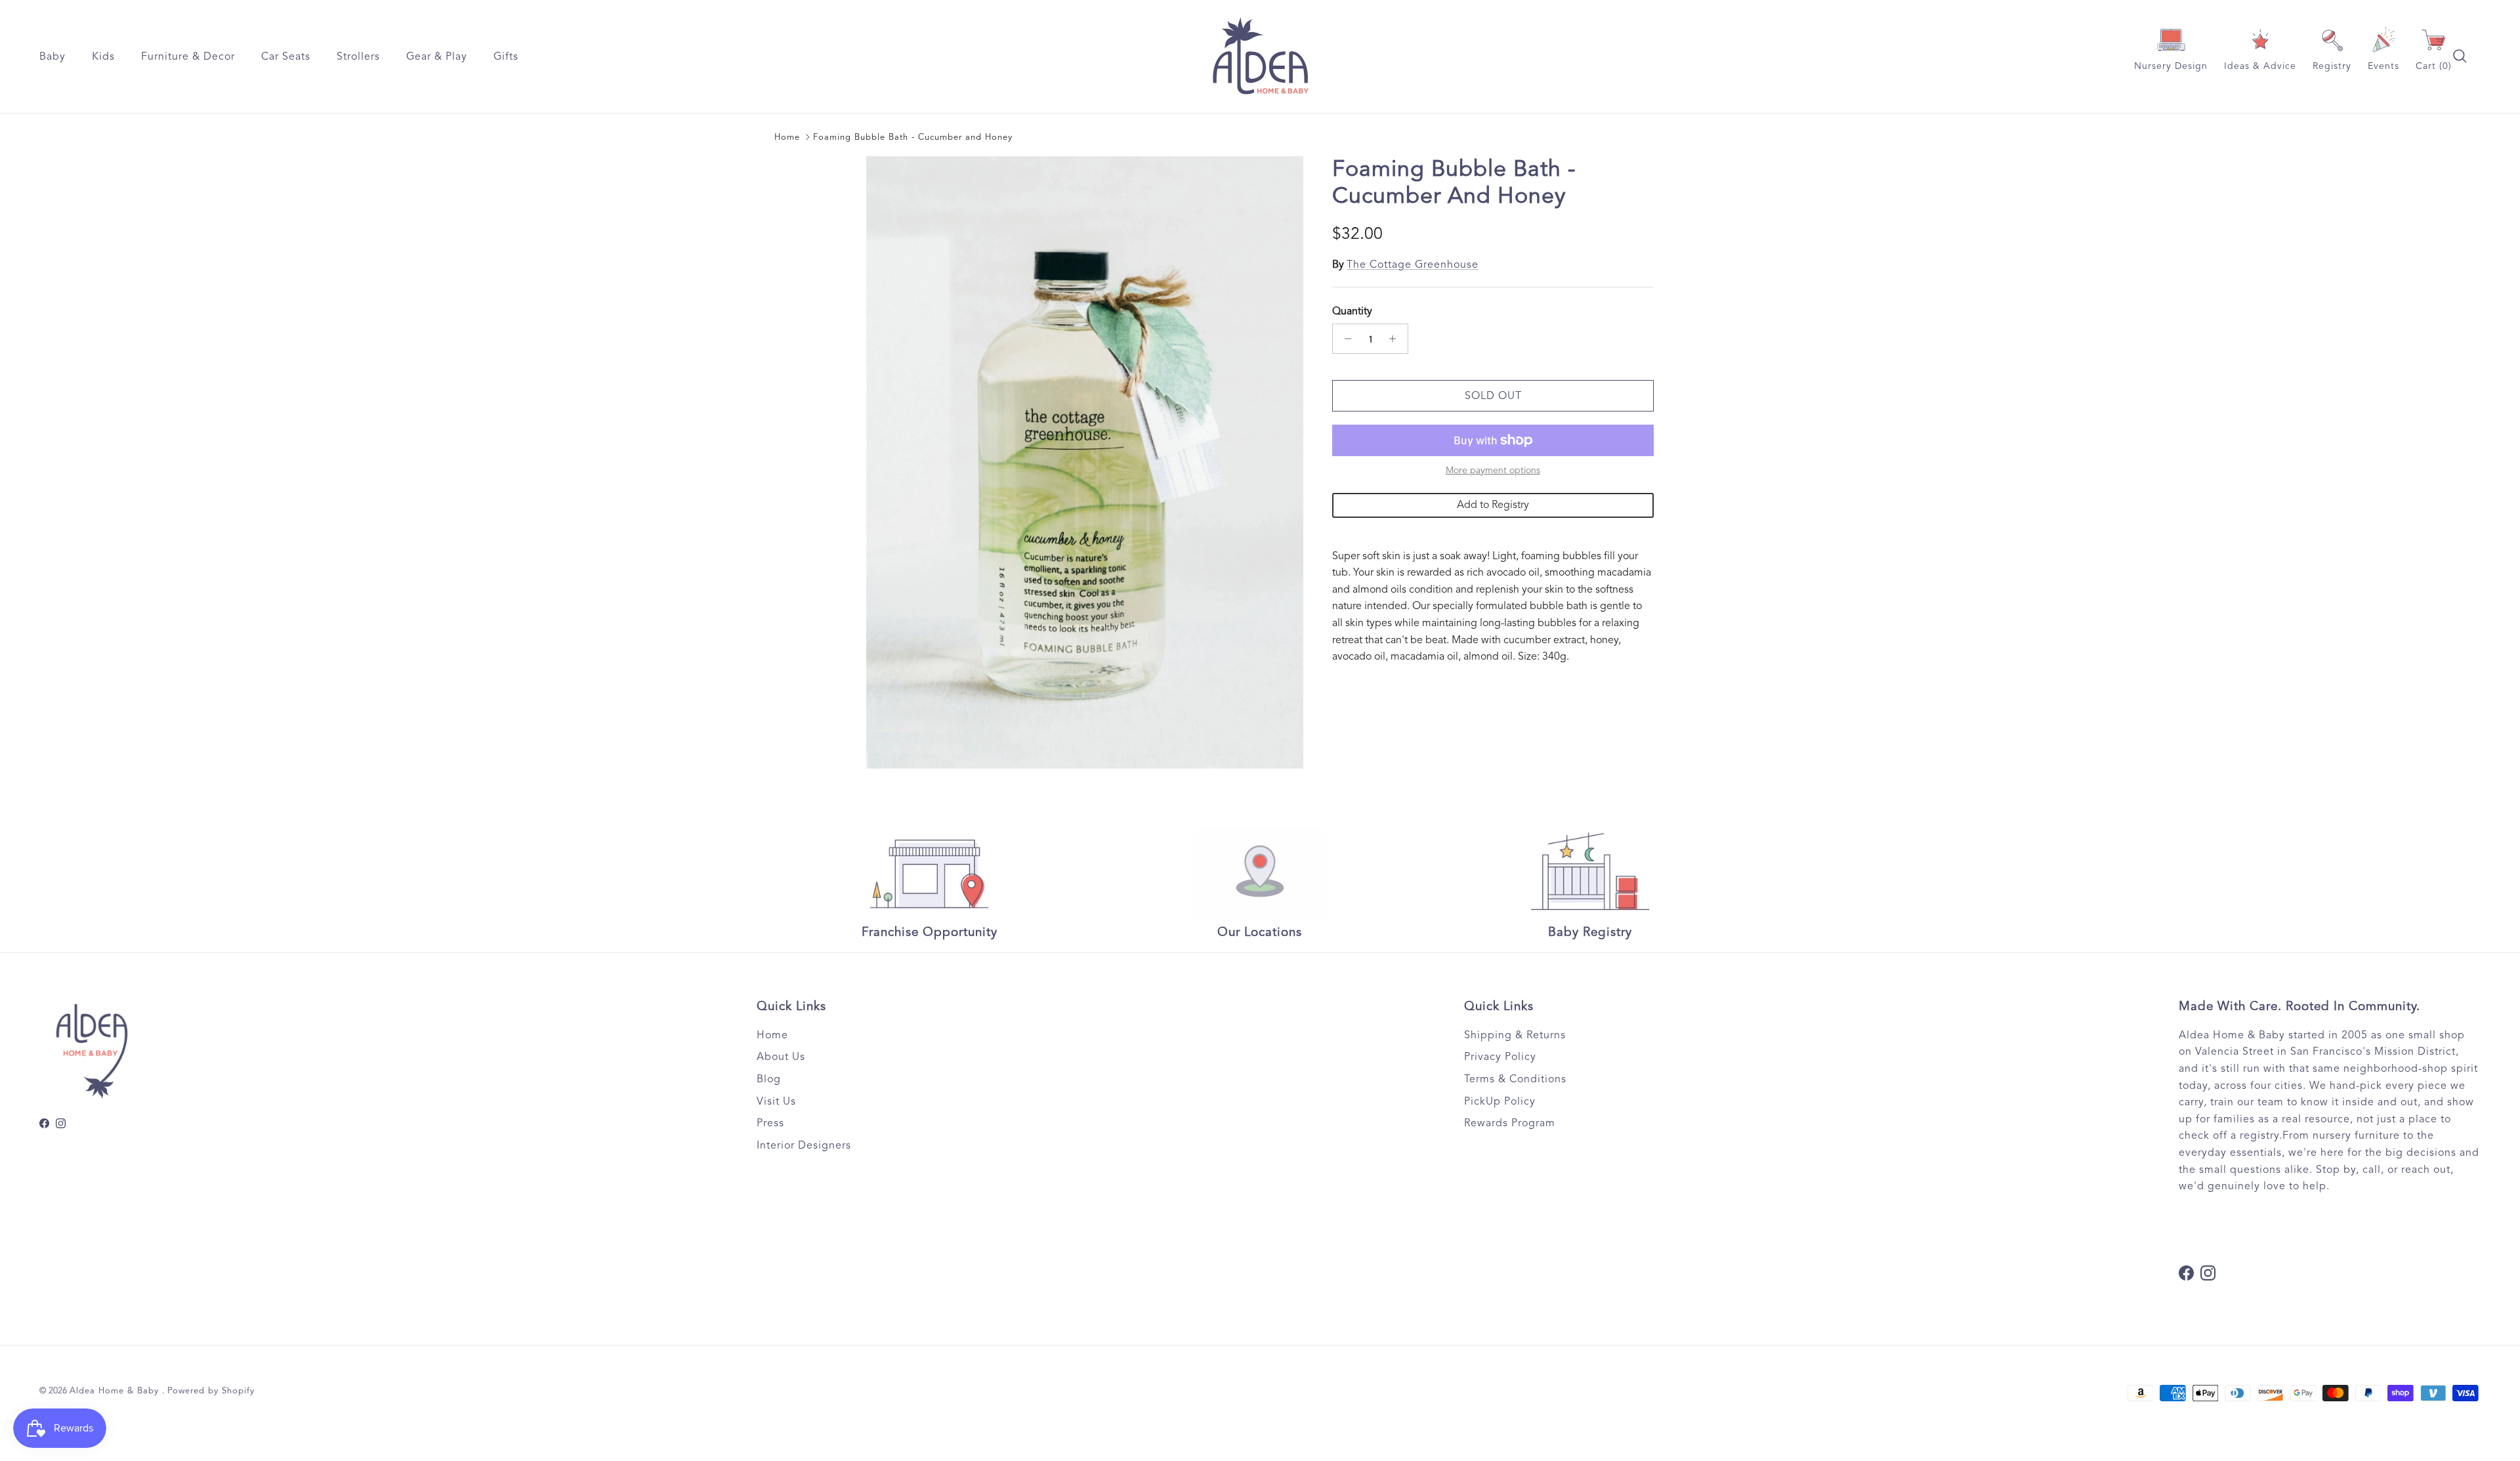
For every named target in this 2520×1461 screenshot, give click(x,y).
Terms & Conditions (1515, 1079)
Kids (103, 56)
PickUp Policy (1500, 1101)
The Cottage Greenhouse (1413, 265)
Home (787, 137)
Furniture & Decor (188, 56)
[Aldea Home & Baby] (1260, 56)
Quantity (1352, 311)
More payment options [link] (1493, 471)
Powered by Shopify (211, 1391)
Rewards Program (1510, 1123)
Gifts (506, 56)
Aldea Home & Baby (116, 1391)
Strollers (358, 56)
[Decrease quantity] (1344, 339)
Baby (52, 56)
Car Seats (286, 56)
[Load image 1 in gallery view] (1085, 462)
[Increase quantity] (1396, 339)
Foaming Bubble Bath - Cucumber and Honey (913, 137)
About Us (781, 1057)
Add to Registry (1493, 505)
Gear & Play (437, 56)
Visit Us (776, 1101)
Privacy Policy (1500, 1057)
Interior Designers (804, 1145)
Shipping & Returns (1515, 1035)
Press (770, 1123)
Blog (769, 1079)
